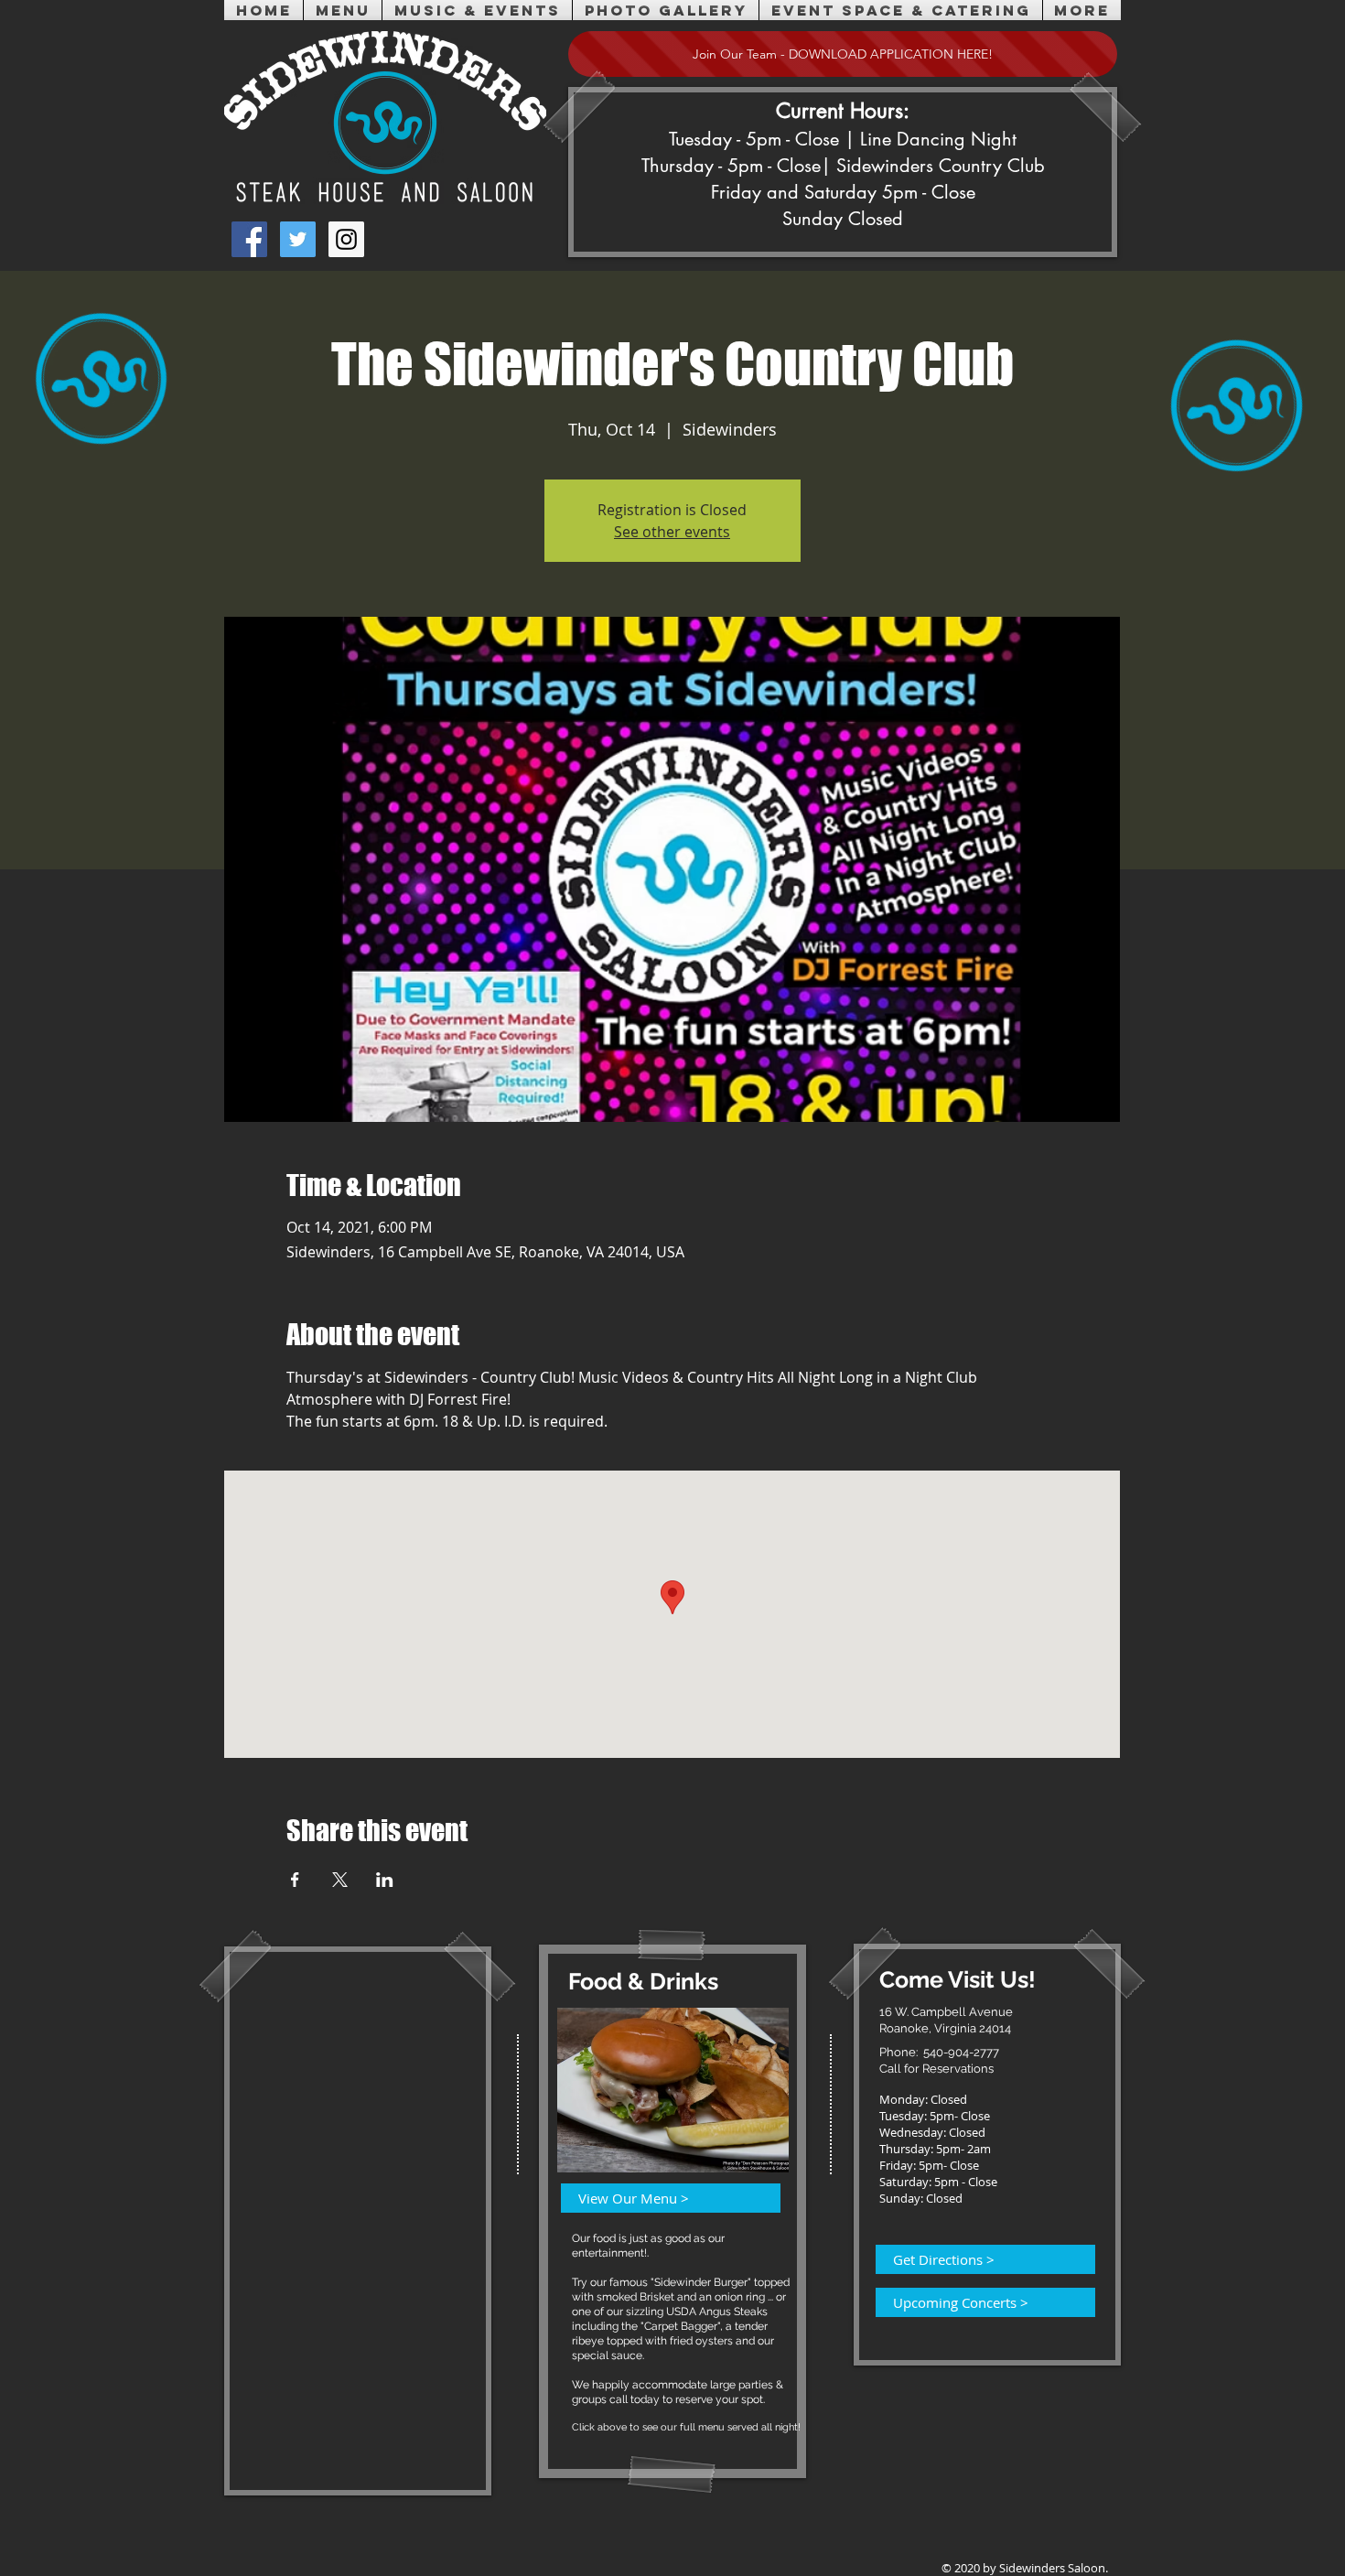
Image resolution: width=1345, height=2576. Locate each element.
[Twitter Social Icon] (298, 239)
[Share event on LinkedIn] (385, 1880)
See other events (672, 532)
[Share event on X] (340, 1880)
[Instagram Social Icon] (346, 239)
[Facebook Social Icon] (249, 239)
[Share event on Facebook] (295, 1880)
